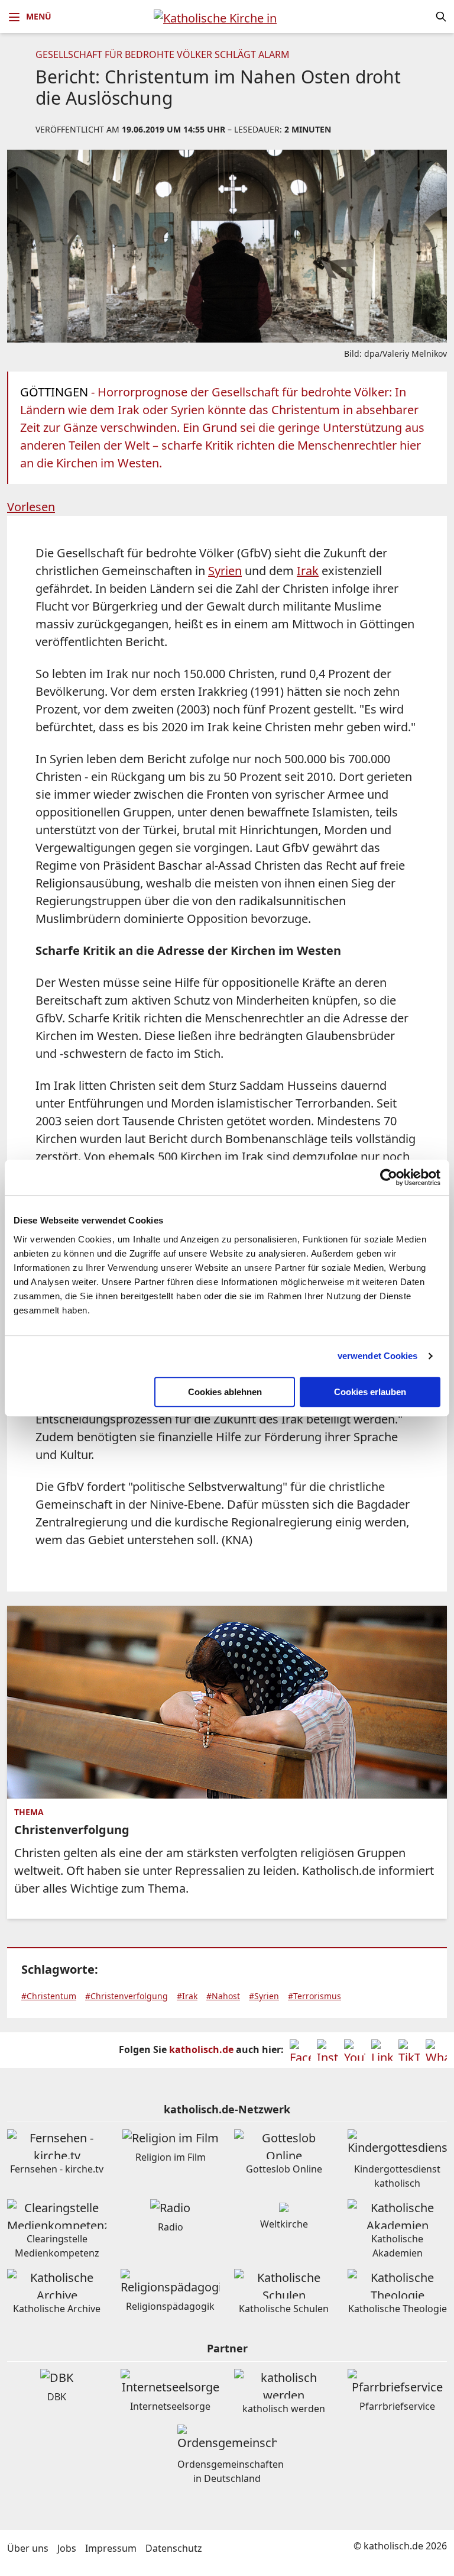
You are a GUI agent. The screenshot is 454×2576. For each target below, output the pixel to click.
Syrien (225, 571)
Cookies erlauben (370, 1392)
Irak (308, 571)
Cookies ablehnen (225, 1392)
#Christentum (49, 1996)
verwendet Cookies (378, 1356)
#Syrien (264, 1996)
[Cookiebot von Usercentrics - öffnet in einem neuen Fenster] (389, 1177)
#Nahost (223, 1996)
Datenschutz (174, 2548)
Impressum (111, 2548)
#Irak (187, 1996)
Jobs (67, 2548)
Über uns (28, 2548)
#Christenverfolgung (127, 1996)
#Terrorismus (314, 1996)
